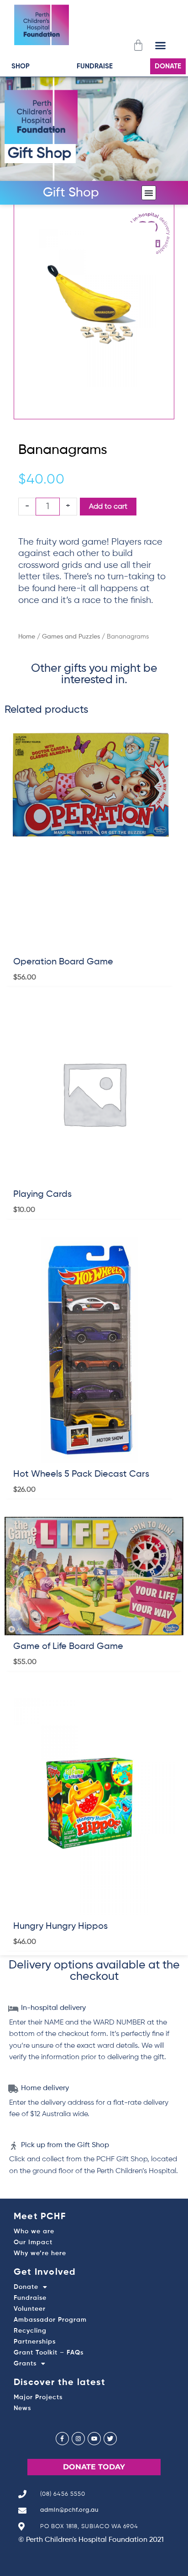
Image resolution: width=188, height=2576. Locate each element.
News (22, 2408)
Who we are (34, 2231)
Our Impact (33, 2242)
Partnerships (35, 2342)
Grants (25, 2364)
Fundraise (30, 2298)
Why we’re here (40, 2253)
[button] (160, 45)
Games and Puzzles (71, 637)
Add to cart (108, 507)
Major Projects (38, 2397)
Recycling (30, 2331)
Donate (26, 2287)
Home (27, 637)
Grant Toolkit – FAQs (49, 2353)
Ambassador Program (50, 2320)
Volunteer (30, 2309)
